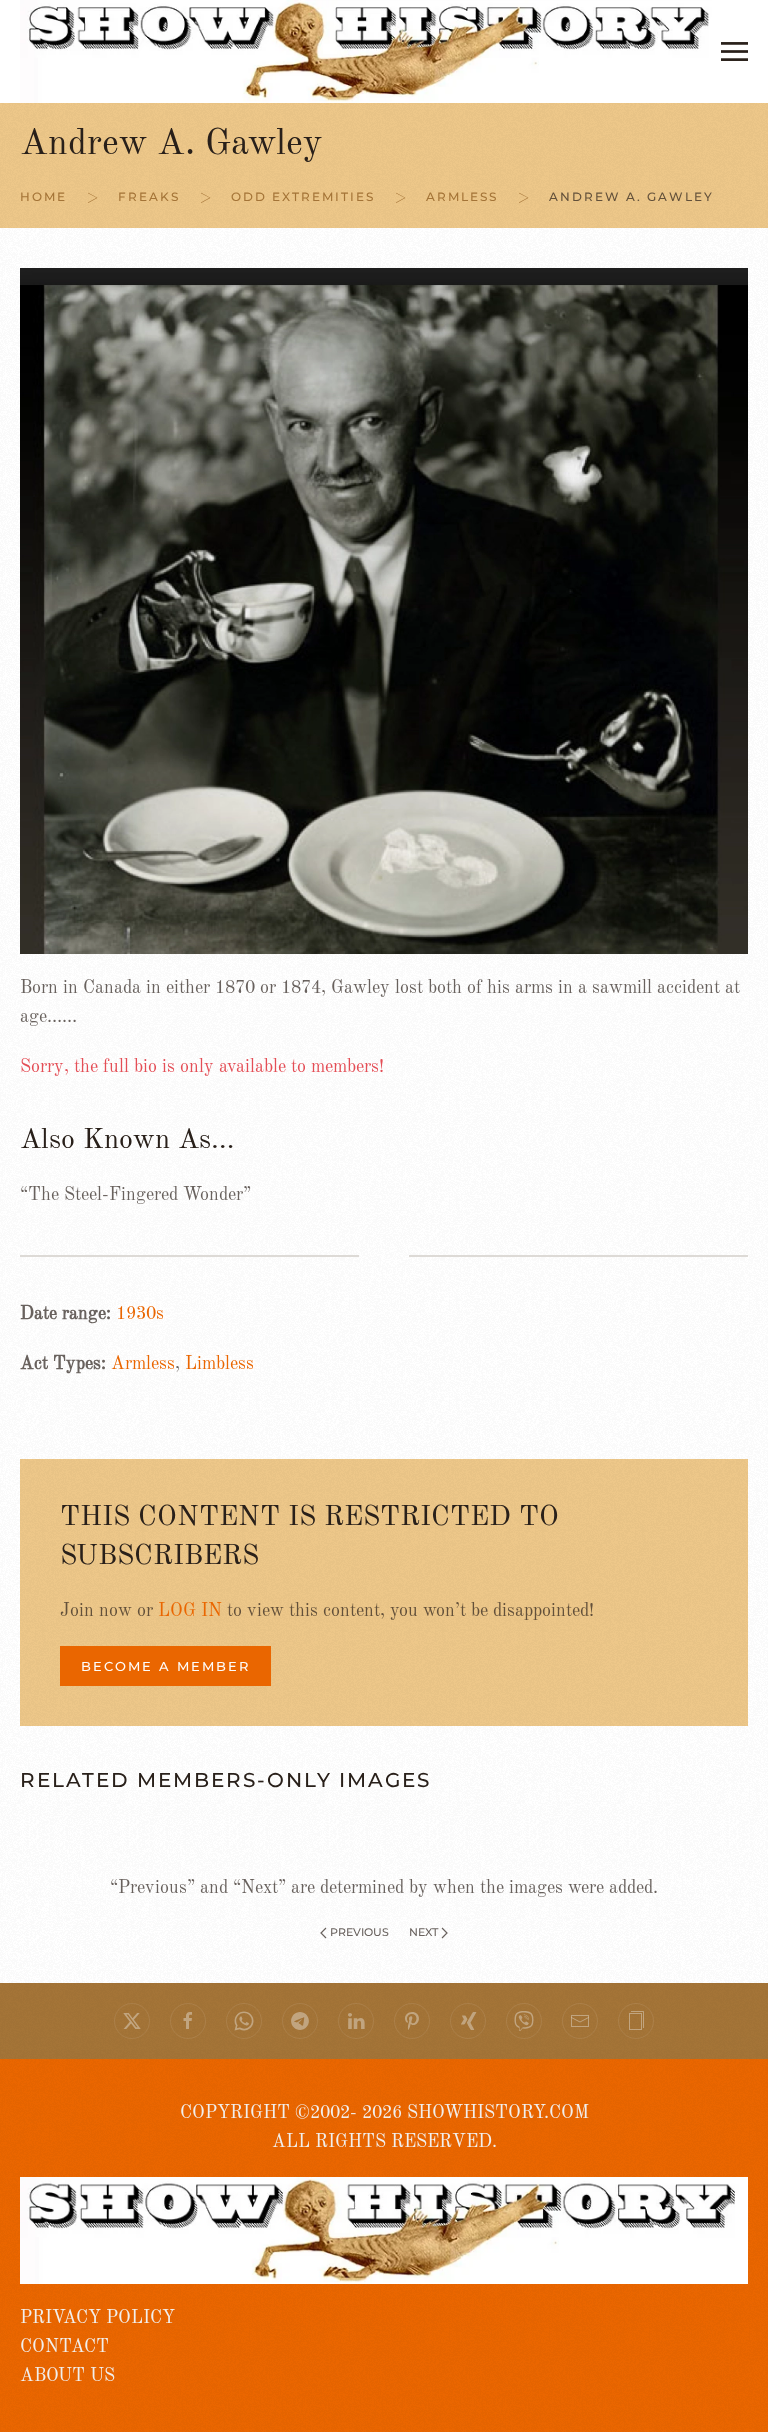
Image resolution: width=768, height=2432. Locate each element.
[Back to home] (370, 51)
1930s (140, 1314)
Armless (143, 1364)
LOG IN (190, 1611)
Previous (359, 1932)
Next (423, 1932)
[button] (734, 51)
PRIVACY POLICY (97, 2318)
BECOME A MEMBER (165, 1666)
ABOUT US (67, 2376)
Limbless (219, 1364)
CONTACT (64, 2347)
